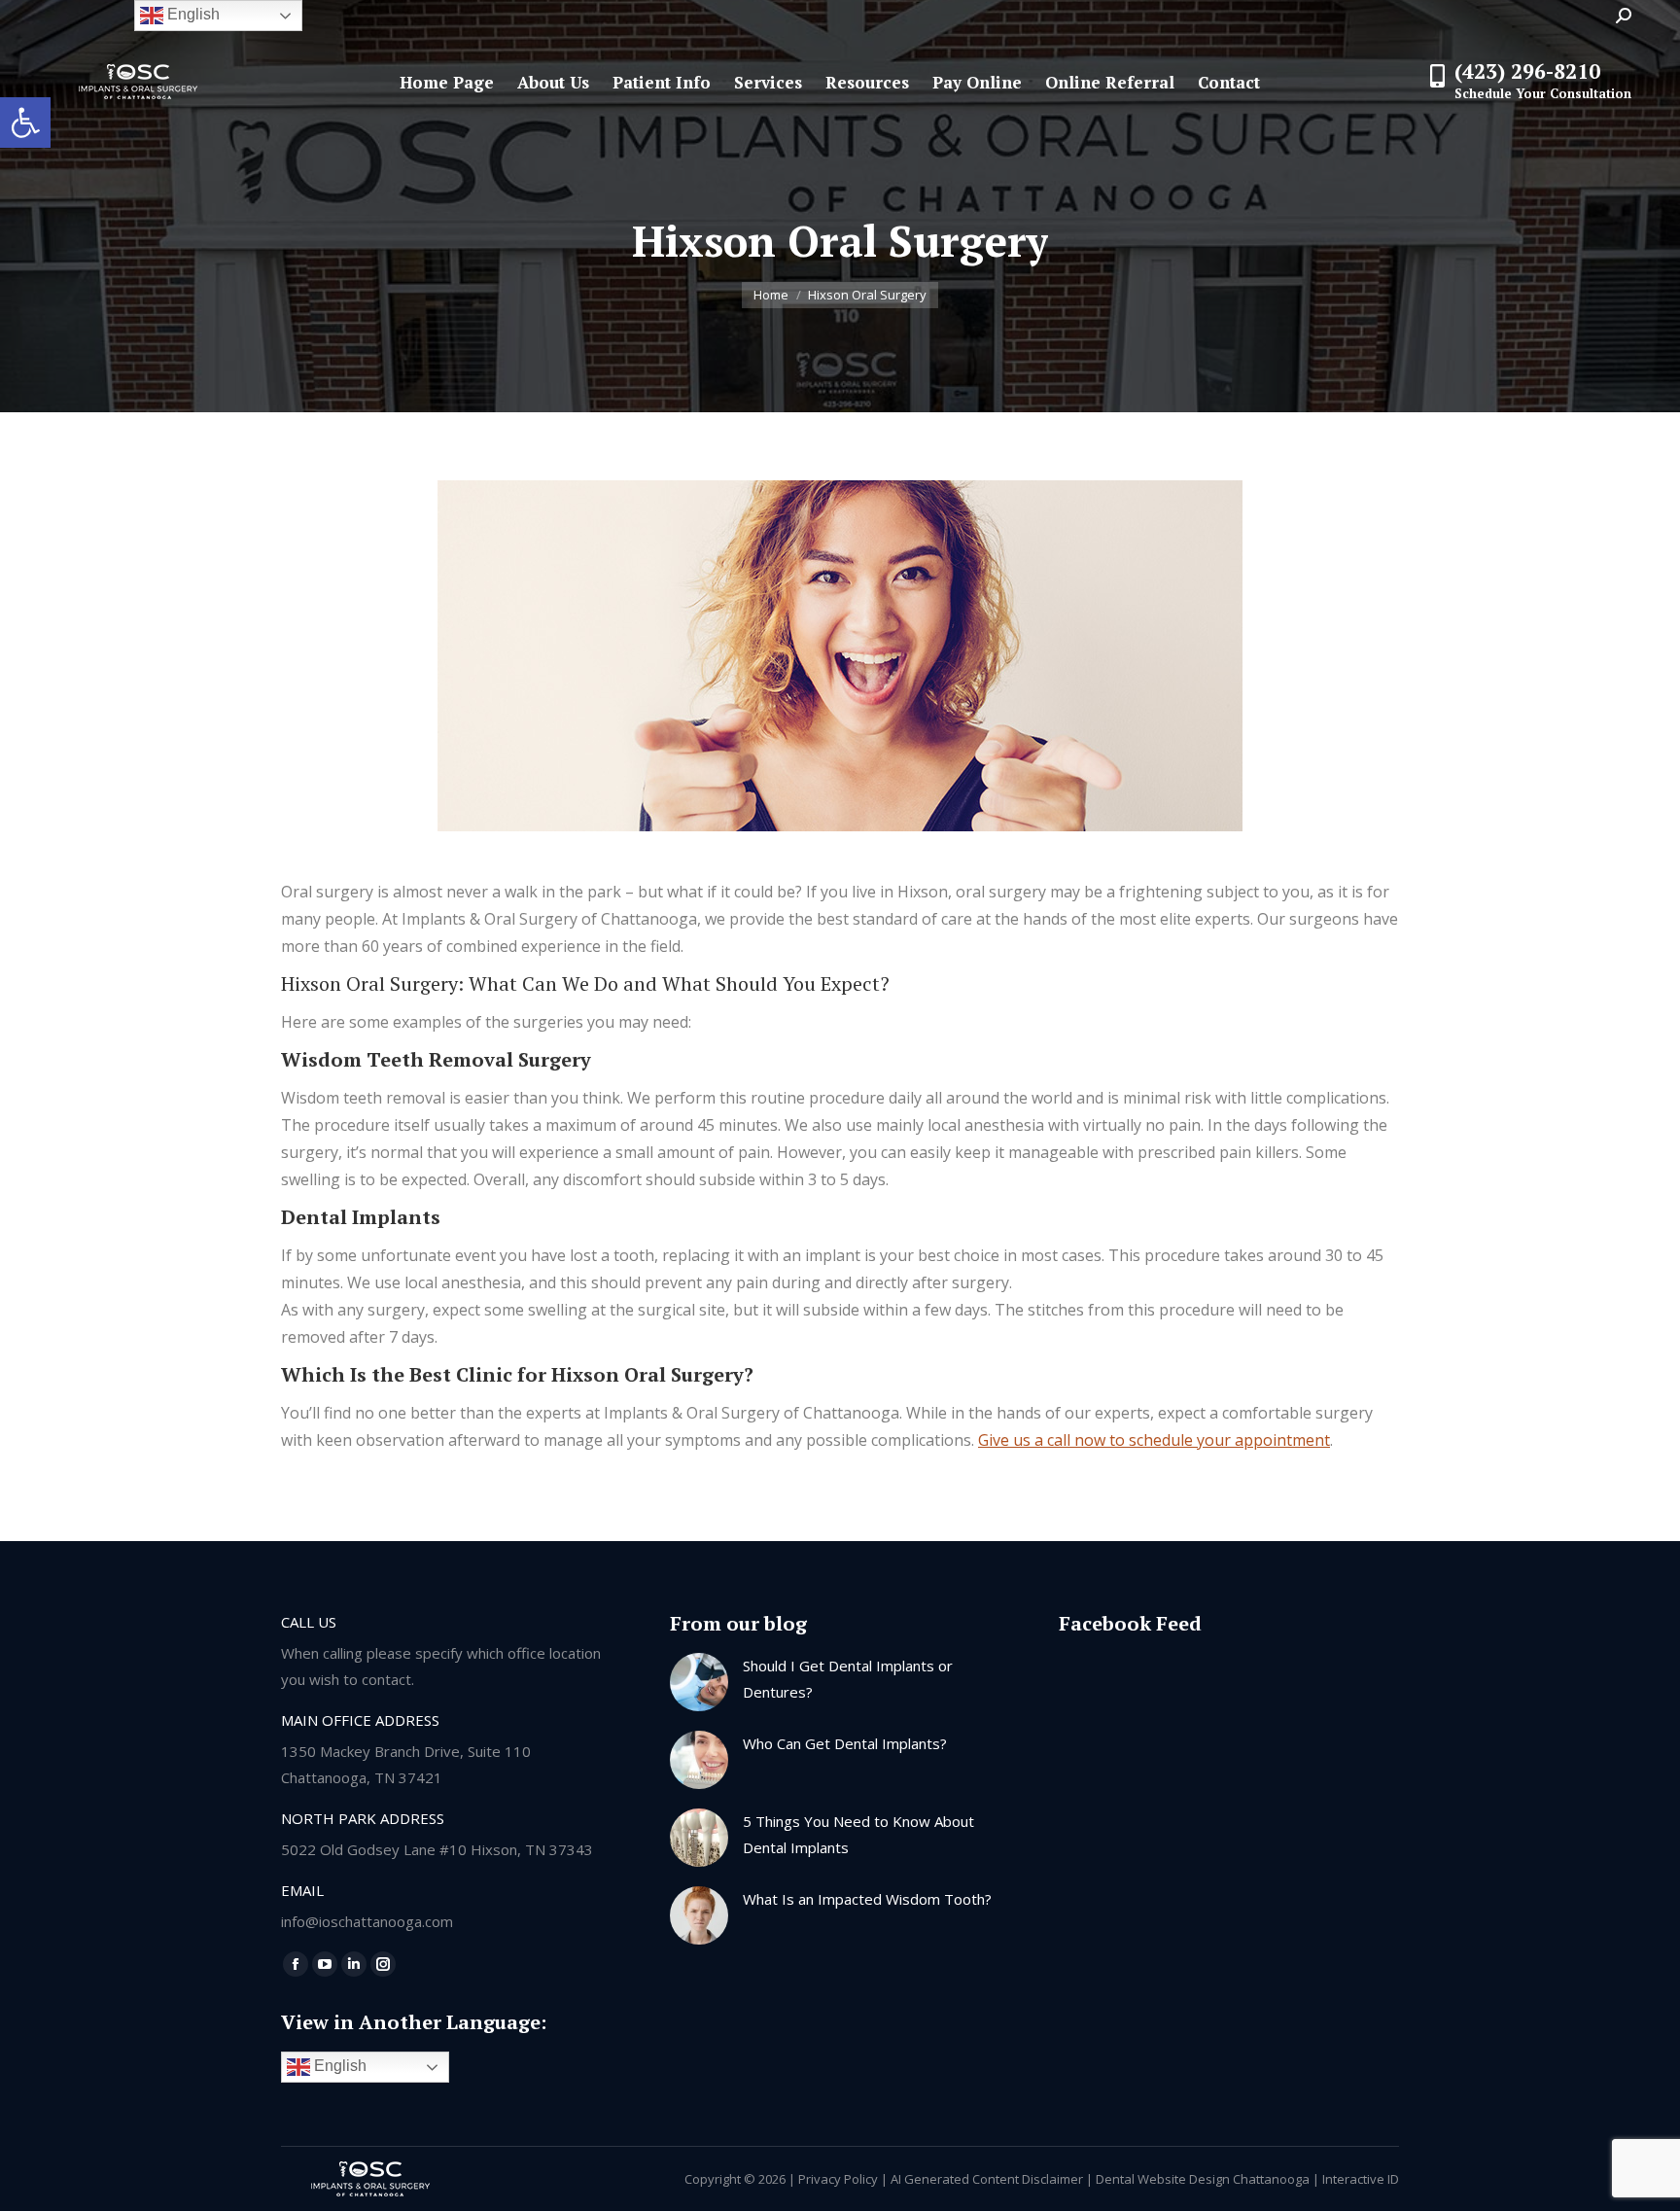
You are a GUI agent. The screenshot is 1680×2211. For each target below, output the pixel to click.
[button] (25, 123)
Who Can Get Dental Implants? (845, 1743)
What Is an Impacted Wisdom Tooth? (867, 1899)
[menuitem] (447, 82)
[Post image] (699, 1682)
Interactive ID (1361, 2179)
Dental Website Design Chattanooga (1203, 2179)
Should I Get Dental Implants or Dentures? (848, 1679)
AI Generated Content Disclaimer (987, 2179)
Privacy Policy (838, 2179)
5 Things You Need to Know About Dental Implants (858, 1834)
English (338, 2066)
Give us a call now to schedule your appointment (1154, 1440)
